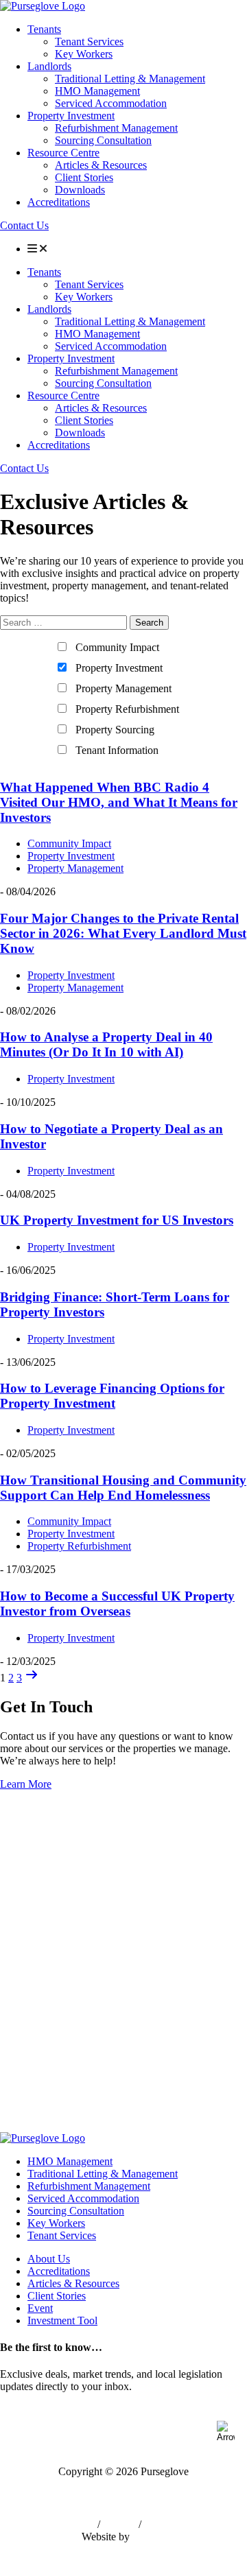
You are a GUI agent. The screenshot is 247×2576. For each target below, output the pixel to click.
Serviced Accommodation (111, 103)
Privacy (119, 2524)
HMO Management (97, 91)
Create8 (149, 2537)
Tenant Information (117, 750)
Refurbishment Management (116, 128)
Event (40, 2308)
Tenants (44, 29)
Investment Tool (62, 2320)
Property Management (123, 688)
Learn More (26, 1784)
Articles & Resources (101, 165)
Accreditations (59, 202)
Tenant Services (89, 42)
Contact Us (24, 225)
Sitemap (162, 2524)
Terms (81, 2524)
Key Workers (84, 54)
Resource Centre (63, 153)
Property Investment (71, 116)
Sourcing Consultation (103, 140)
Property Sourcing (115, 730)
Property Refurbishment (127, 709)
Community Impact (117, 647)
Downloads (80, 190)
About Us (49, 2259)
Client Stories (84, 177)
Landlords (49, 66)
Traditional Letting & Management (130, 79)
